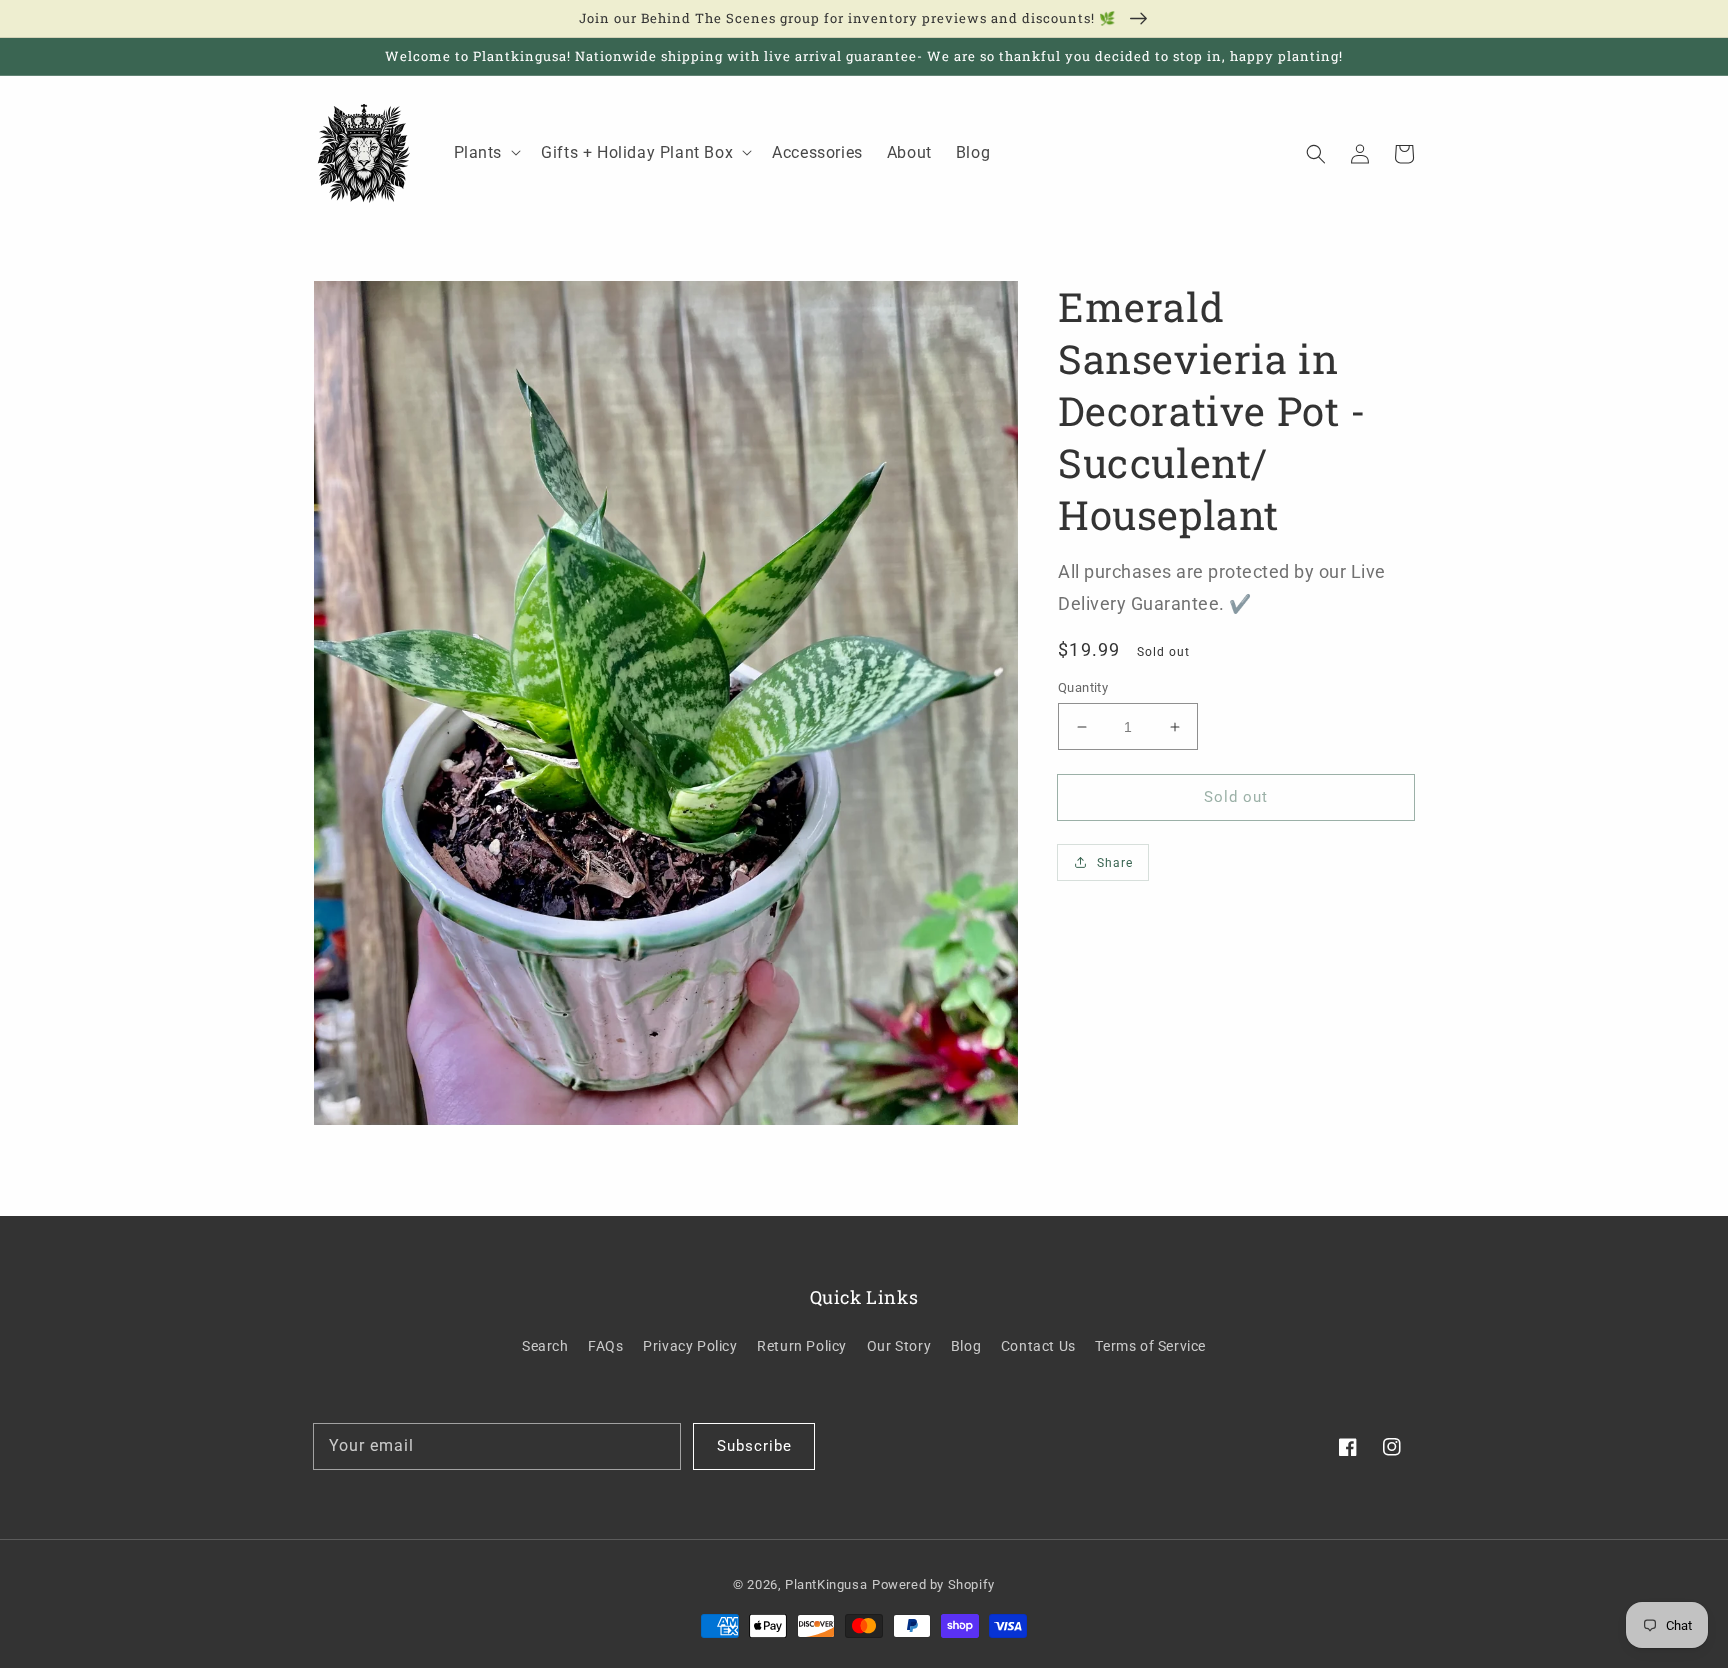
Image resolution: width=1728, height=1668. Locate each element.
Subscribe (754, 1446)
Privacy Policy (690, 1346)
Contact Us (1038, 1346)
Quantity (1083, 687)
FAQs (605, 1346)
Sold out (1236, 797)
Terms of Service (1150, 1346)
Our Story (899, 1346)
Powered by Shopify (933, 1584)
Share (1115, 863)
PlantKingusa (826, 1584)
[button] (1316, 153)
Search (545, 1346)
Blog (966, 1346)
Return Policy (802, 1346)
